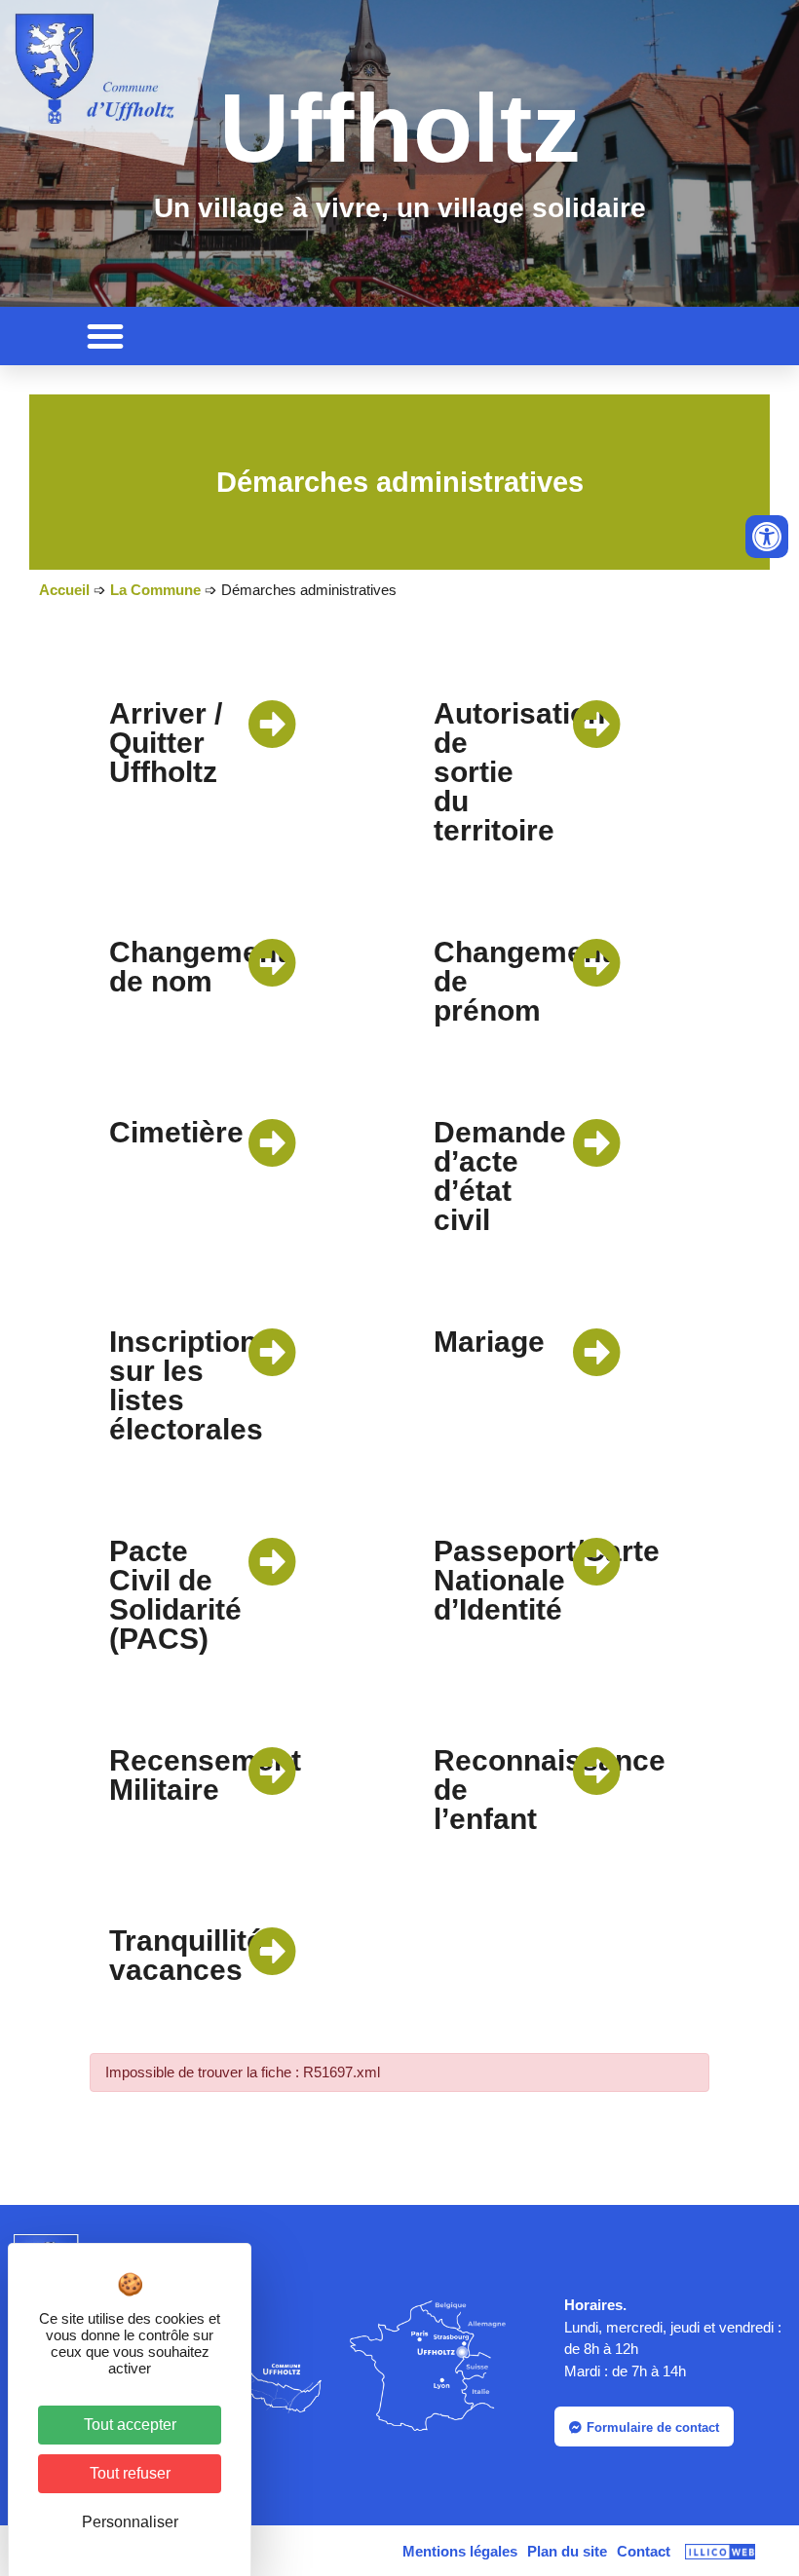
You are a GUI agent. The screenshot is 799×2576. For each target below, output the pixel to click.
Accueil (64, 590)
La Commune (155, 590)
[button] (105, 336)
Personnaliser (130, 2522)
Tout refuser (130, 2473)
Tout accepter (130, 2425)
